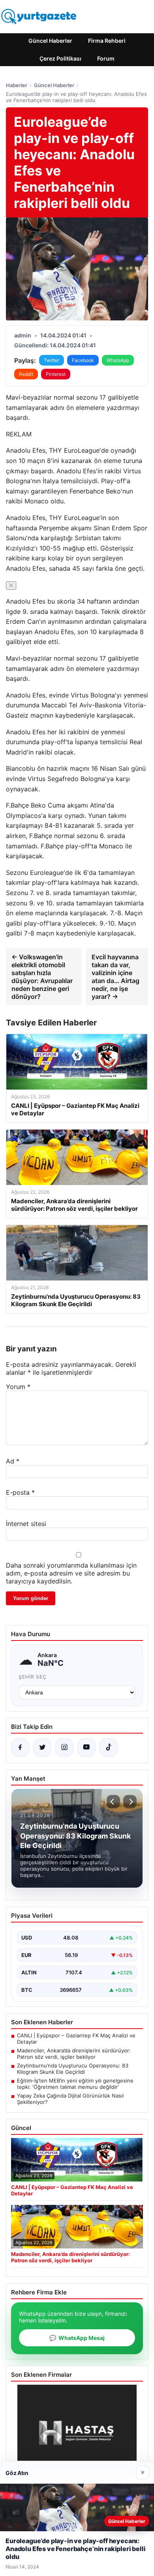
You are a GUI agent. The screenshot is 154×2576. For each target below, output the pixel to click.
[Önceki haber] (113, 1802)
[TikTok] (109, 1747)
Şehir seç (33, 1677)
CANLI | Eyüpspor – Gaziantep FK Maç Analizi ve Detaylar (76, 2039)
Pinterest (56, 374)
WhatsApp (118, 360)
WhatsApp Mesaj (77, 2338)
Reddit (26, 374)
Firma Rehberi (107, 41)
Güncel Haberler (50, 41)
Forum (106, 58)
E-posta (20, 1492)
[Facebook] (20, 1747)
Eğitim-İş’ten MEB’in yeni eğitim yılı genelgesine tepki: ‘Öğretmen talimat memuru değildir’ (75, 2084)
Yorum (18, 1387)
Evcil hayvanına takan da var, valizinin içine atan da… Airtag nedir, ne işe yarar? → (115, 977)
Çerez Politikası (60, 58)
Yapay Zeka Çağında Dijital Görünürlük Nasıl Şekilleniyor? (70, 2099)
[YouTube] (86, 1747)
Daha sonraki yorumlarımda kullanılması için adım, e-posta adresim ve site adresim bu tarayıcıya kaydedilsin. (71, 1573)
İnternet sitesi (26, 1524)
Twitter (52, 360)
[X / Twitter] (42, 1747)
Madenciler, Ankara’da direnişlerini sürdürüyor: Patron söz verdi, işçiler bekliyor (74, 2054)
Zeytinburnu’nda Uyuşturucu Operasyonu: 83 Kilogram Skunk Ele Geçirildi (73, 2069)
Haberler (17, 85)
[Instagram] (64, 1747)
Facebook (83, 360)
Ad (13, 1461)
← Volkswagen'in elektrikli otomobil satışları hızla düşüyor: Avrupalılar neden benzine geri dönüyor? (42, 977)
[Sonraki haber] (130, 1802)
